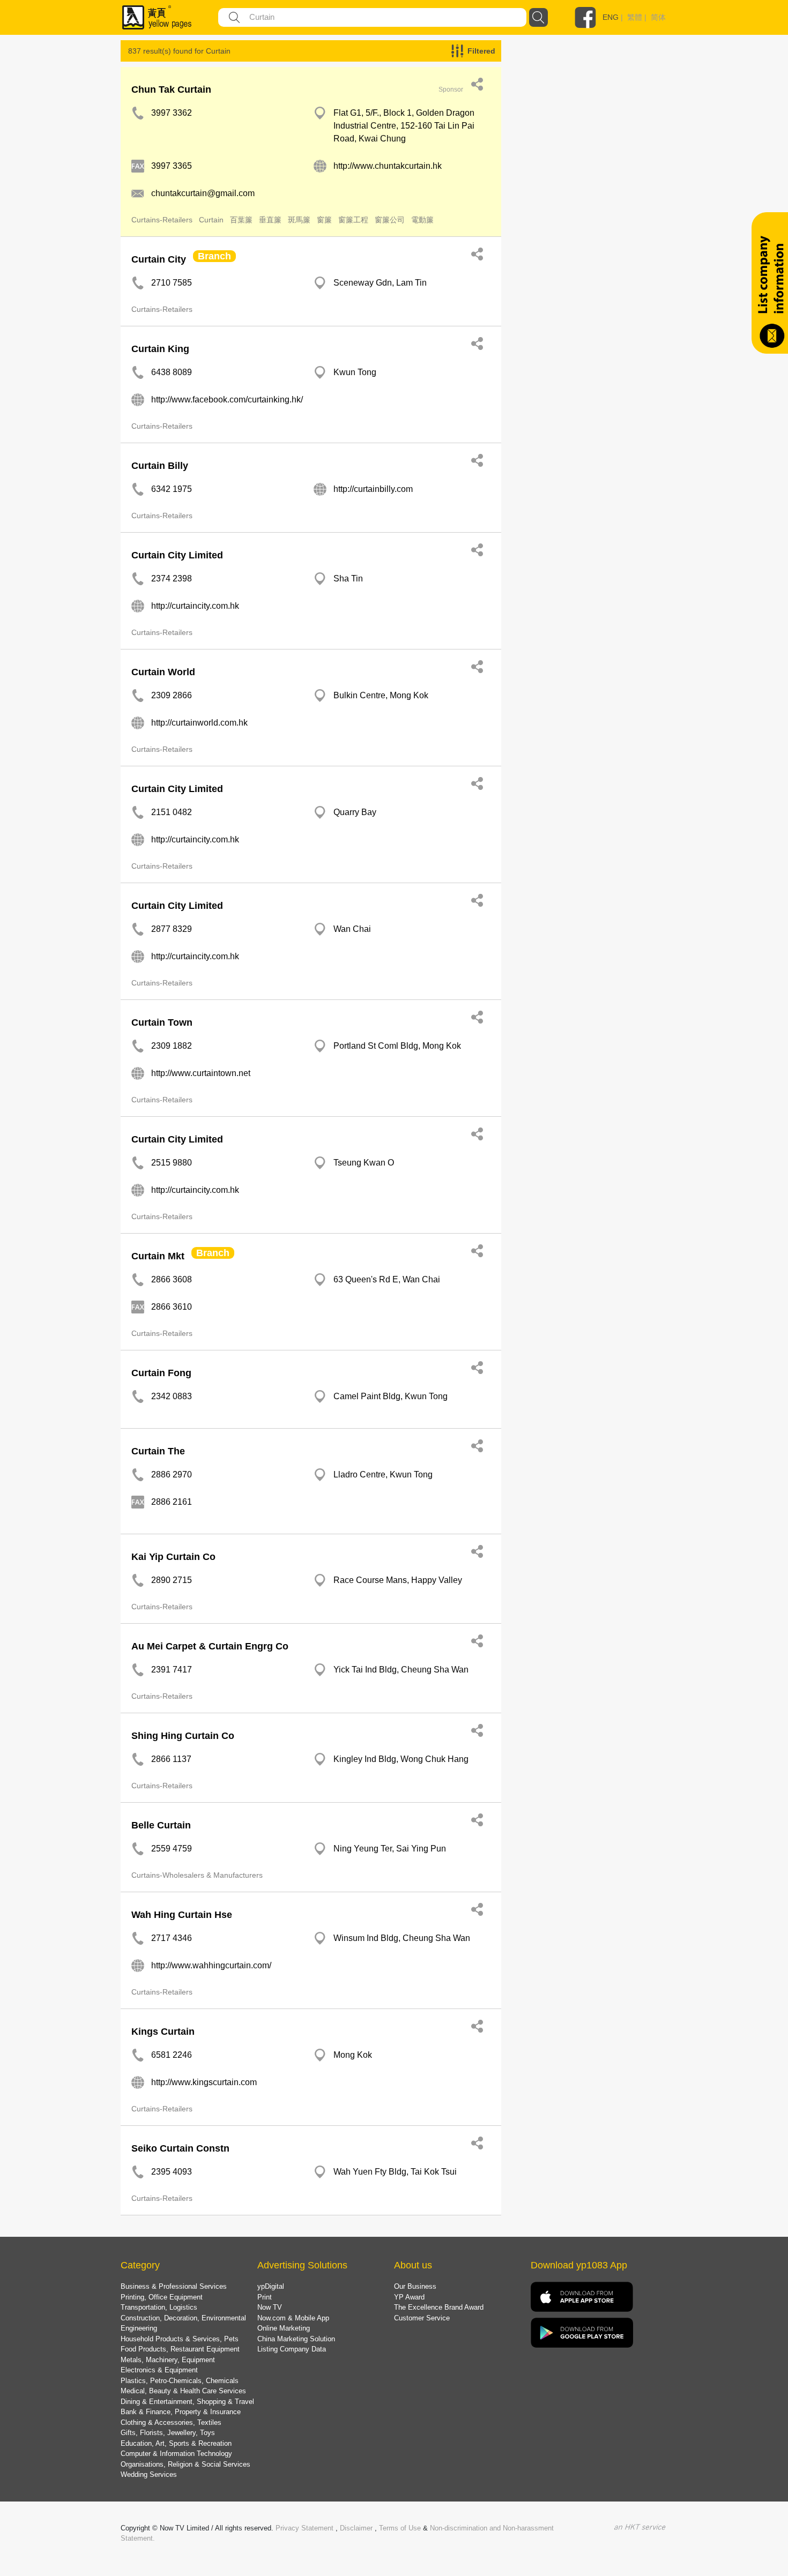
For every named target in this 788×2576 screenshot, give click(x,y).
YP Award (409, 2297)
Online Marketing (284, 2328)
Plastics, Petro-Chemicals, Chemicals (180, 2381)
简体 (658, 17)
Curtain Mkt (158, 1256)
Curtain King (160, 349)
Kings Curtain (163, 2032)
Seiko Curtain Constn (180, 2148)
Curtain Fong (161, 1373)
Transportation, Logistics (159, 2307)
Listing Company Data (292, 2349)
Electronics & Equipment (159, 2370)
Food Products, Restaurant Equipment (180, 2349)
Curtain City (159, 259)
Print (265, 2297)
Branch (214, 256)
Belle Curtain (161, 1825)
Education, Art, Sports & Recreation (176, 2443)
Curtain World (163, 672)
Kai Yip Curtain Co (173, 1557)
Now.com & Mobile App (293, 2318)
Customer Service (422, 2318)
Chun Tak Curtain (171, 89)
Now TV (270, 2307)
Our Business (415, 2286)
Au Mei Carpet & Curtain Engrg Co (210, 1646)
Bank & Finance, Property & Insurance (181, 2412)
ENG (611, 17)
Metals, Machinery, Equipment (168, 2360)
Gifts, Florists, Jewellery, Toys (168, 2433)
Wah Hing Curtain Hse (182, 1915)
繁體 (635, 17)
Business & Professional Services (174, 2286)
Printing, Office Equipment (162, 2297)
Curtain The (158, 1451)
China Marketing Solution (296, 2339)
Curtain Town (162, 1022)
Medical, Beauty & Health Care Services (183, 2391)
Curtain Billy (160, 466)
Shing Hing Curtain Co (183, 1736)
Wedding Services (149, 2474)
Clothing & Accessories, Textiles (171, 2422)
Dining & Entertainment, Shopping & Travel (187, 2402)
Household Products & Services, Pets (180, 2339)
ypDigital (271, 2286)
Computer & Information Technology (176, 2454)
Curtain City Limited (177, 555)
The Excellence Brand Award (439, 2307)
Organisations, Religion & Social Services (185, 2464)
